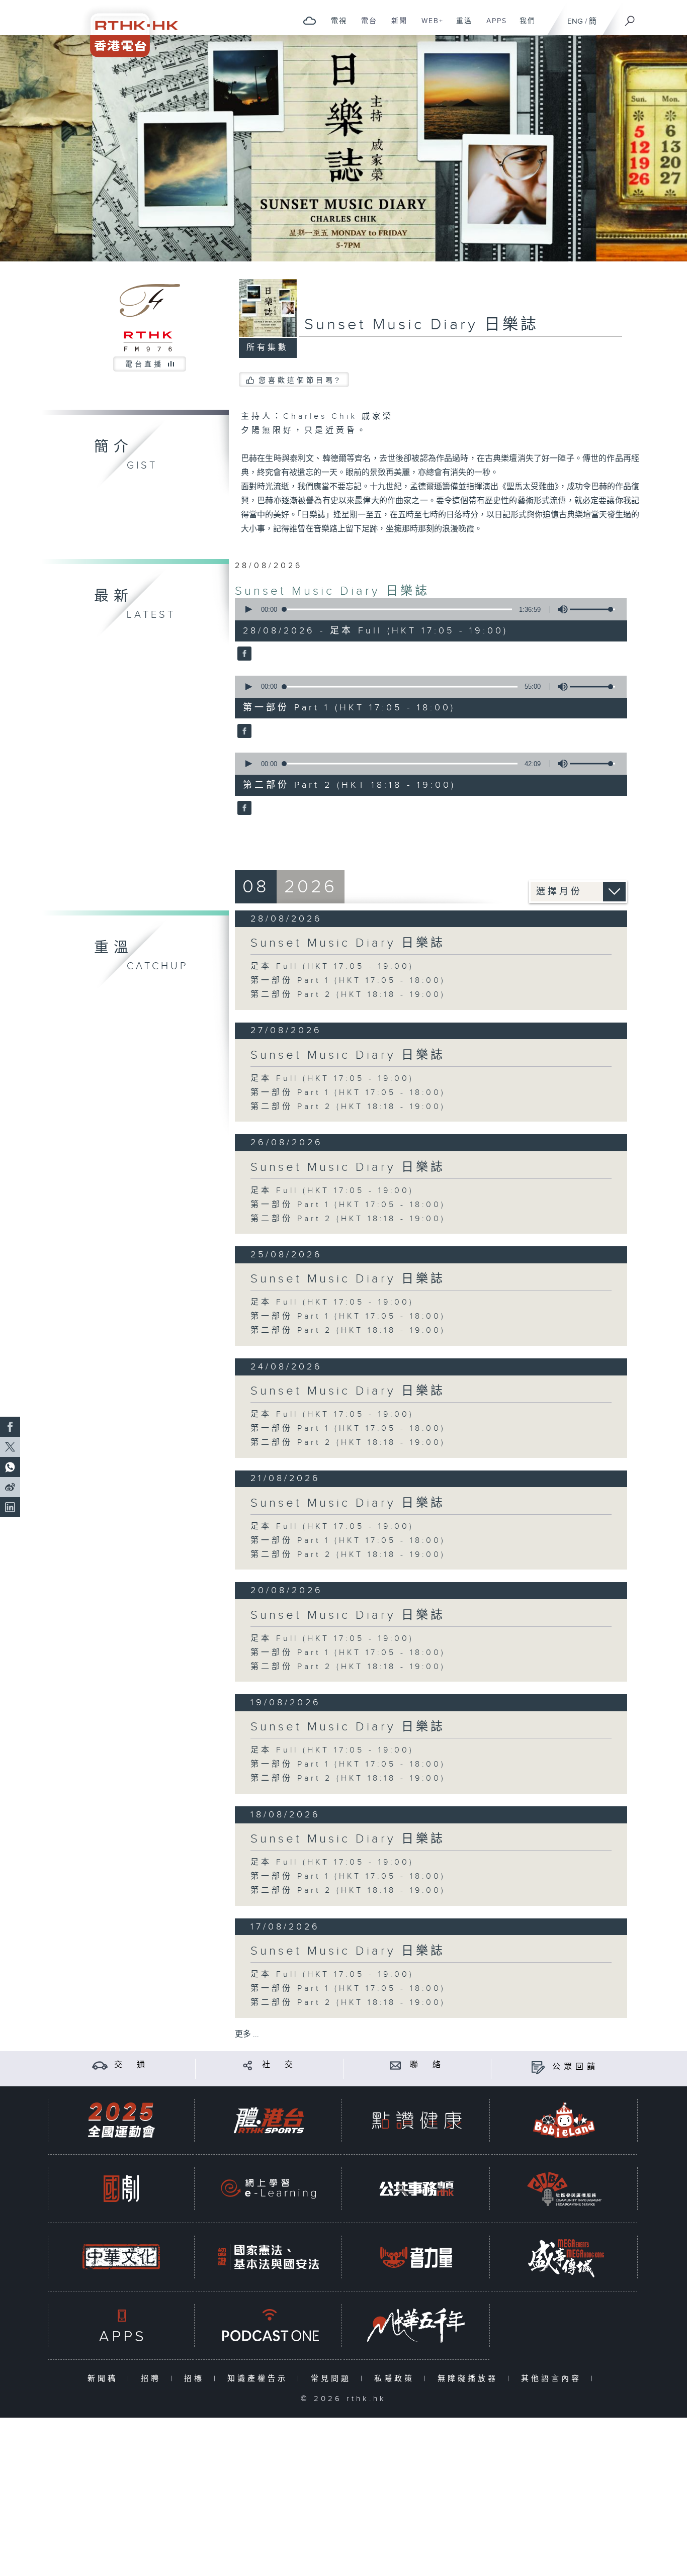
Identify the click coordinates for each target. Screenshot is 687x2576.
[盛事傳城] (564, 2257)
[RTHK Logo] (127, 28)
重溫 (460, 26)
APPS (493, 26)
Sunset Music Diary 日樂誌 (332, 591)
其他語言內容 (553, 2379)
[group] (560, 609)
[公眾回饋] (538, 2067)
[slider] (592, 609)
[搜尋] (630, 18)
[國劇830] (121, 2189)
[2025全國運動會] (121, 2120)
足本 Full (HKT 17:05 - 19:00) (332, 967)
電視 (335, 26)
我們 (524, 26)
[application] (427, 609)
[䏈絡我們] (396, 2065)
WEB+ (429, 26)
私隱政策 (397, 2379)
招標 (196, 2379)
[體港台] (269, 2120)
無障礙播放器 (470, 2379)
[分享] (248, 2065)
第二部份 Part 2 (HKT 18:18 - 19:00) (348, 995)
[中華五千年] (416, 2325)
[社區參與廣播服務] (564, 2189)
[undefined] (310, 20)
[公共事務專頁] (416, 2189)
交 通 (131, 2065)
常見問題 (333, 2379)
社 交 (279, 2065)
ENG (575, 21)
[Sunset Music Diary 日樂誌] (243, 655)
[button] (248, 609)
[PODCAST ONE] (269, 2325)
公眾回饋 (575, 2067)
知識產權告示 (260, 2379)
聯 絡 (427, 2065)
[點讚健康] (416, 2120)
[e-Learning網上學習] (269, 2189)
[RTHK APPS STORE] (121, 2325)
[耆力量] (416, 2257)
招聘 (153, 2379)
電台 (365, 26)
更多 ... (247, 2034)
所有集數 (268, 348)
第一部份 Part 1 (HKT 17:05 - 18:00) (348, 981)
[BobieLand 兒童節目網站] (564, 2120)
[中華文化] (121, 2257)
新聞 (396, 26)
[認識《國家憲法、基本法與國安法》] (269, 2257)
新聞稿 (105, 2379)
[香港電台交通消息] (100, 2065)
